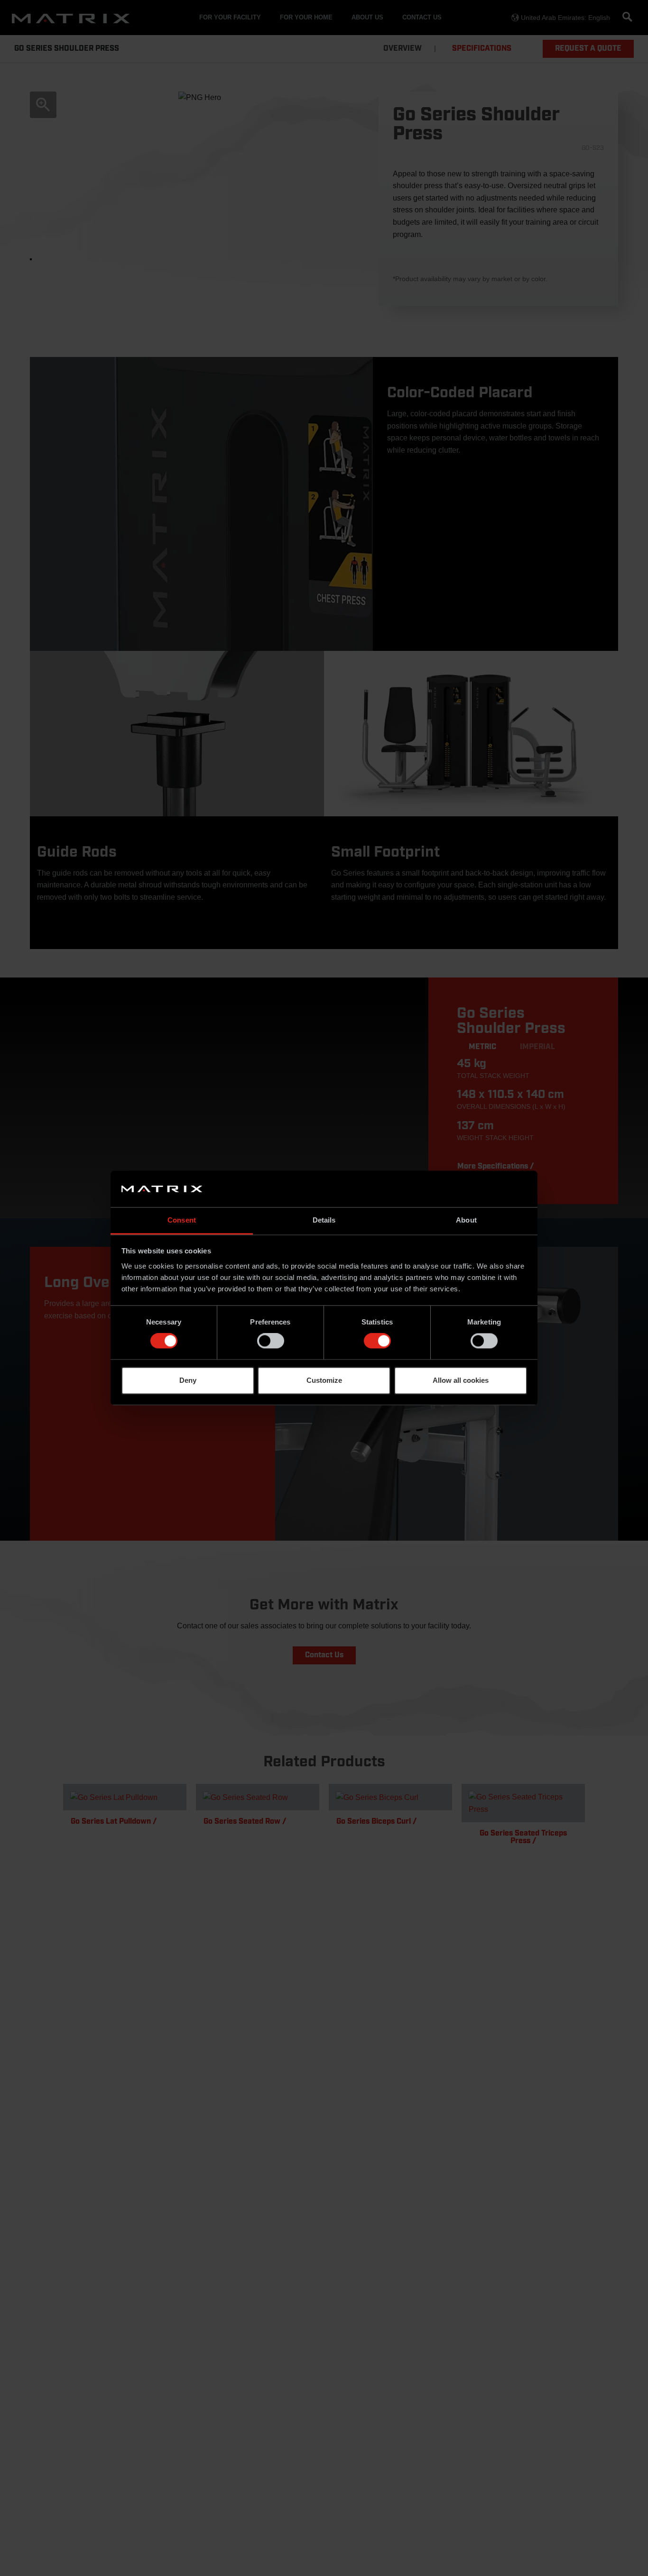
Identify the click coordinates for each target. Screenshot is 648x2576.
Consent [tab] (182, 1220)
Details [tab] (324, 1220)
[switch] (271, 1341)
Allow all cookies (461, 1380)
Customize (324, 1380)
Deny (188, 1380)
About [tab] (466, 1220)
